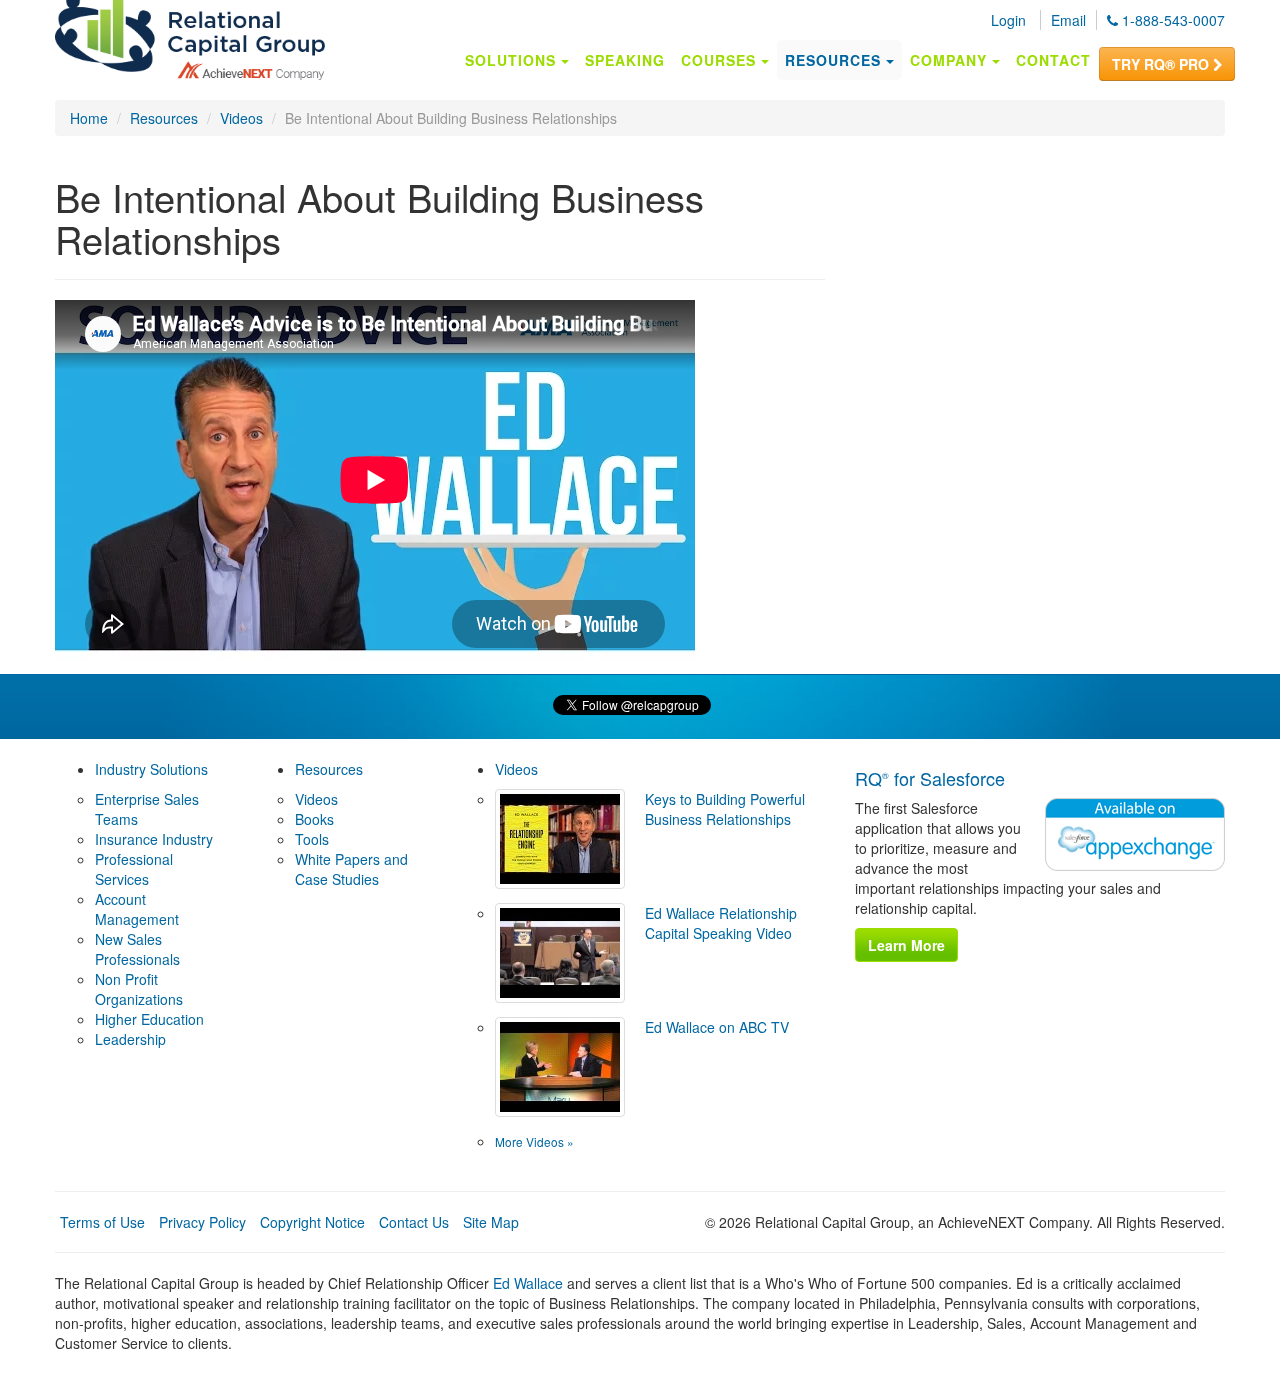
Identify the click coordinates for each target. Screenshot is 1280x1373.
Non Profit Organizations (139, 989)
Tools (312, 839)
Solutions (513, 60)
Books (314, 819)
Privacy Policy (202, 1222)
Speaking (625, 60)
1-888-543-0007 (1171, 20)
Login (1008, 20)
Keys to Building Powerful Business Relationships (725, 809)
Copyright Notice (312, 1222)
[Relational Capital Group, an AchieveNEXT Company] (190, 43)
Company (951, 60)
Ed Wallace (528, 1283)
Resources (835, 60)
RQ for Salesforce (930, 778)
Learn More (906, 945)
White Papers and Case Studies (351, 869)
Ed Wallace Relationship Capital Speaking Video (721, 923)
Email (1068, 20)
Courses (721, 60)
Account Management (137, 909)
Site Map (491, 1222)
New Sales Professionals (137, 949)
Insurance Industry (154, 839)
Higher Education (149, 1019)
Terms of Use (102, 1222)
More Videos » (534, 1141)
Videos (241, 118)
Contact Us (414, 1222)
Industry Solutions (151, 769)
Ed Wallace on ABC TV (717, 1027)
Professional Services (134, 869)
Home (89, 118)
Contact (1053, 60)
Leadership (130, 1039)
